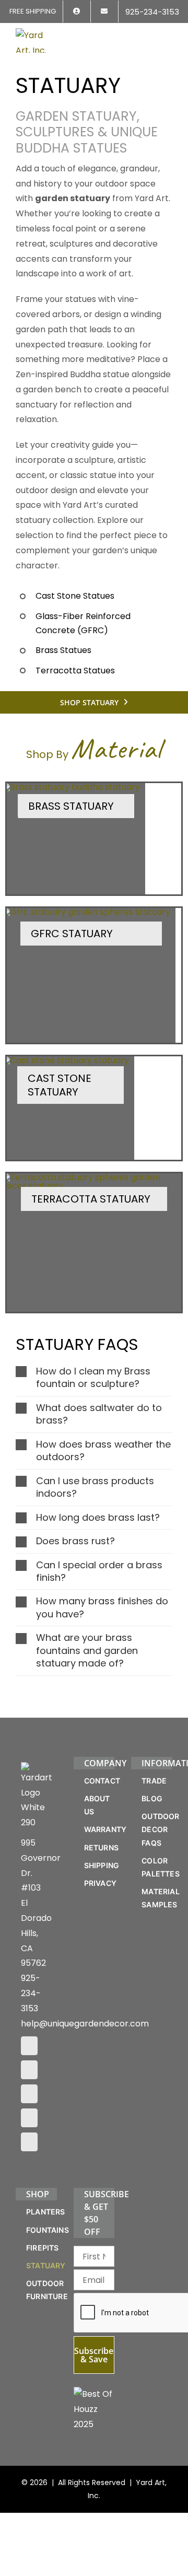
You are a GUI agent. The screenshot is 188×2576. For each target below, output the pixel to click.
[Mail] (29, 2118)
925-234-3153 (31, 1993)
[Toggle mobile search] (149, 35)
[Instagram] (29, 2070)
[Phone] (29, 2142)
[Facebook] (29, 2046)
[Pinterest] (29, 2094)
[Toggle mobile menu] (168, 35)
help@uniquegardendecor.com (85, 2024)
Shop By (94, 754)
